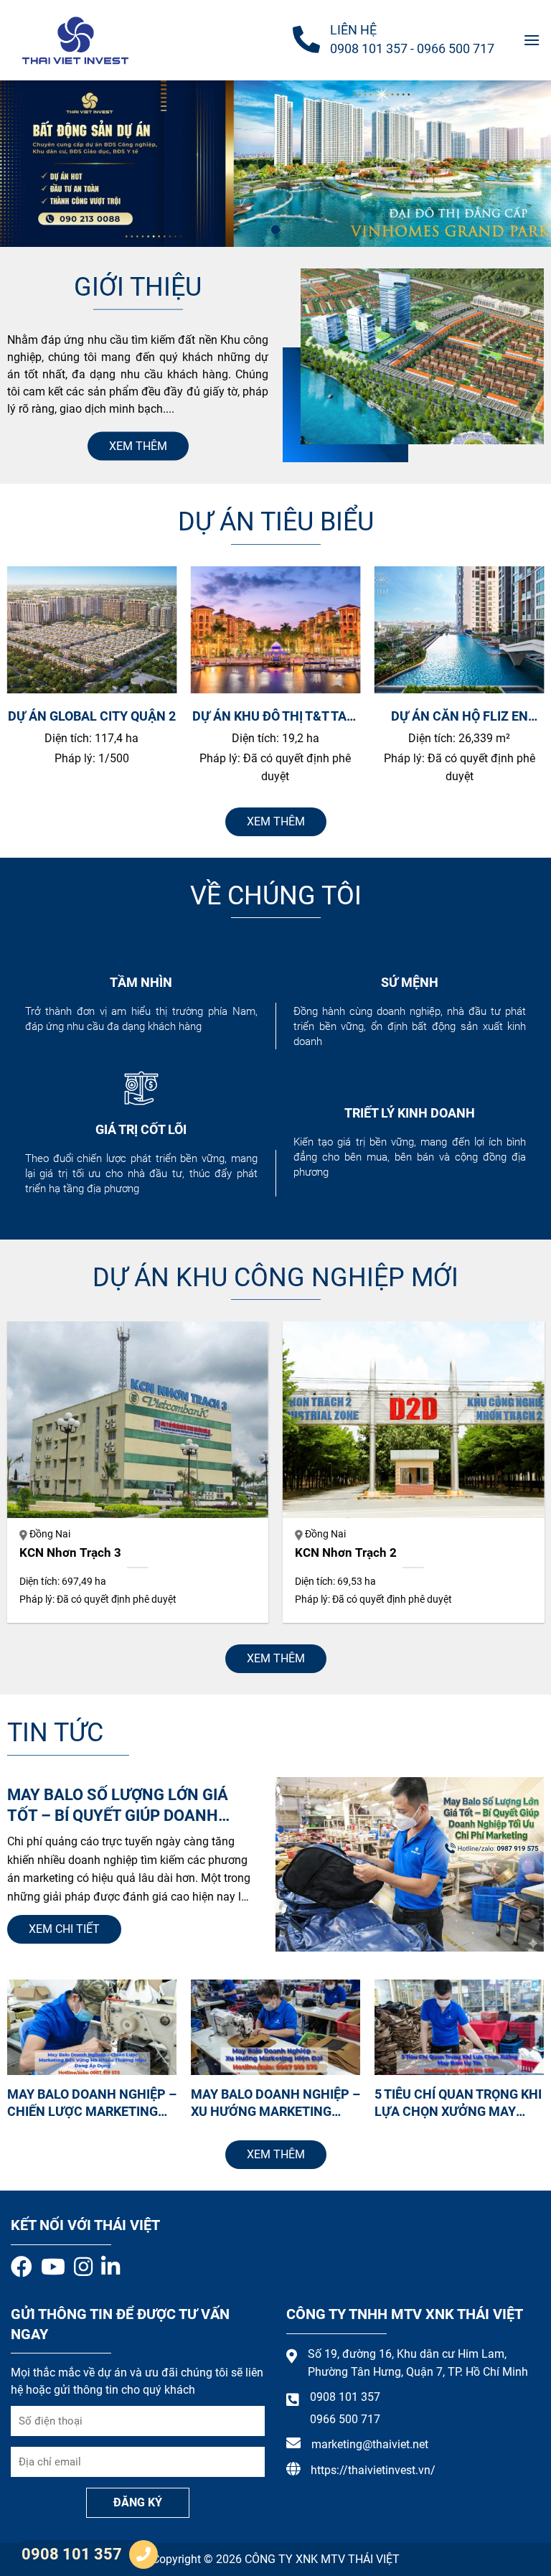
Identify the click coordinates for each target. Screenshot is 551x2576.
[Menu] (532, 40)
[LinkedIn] (110, 2267)
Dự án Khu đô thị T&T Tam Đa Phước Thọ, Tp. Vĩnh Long (103, 716)
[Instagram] (83, 2267)
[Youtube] (53, 2267)
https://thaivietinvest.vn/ (373, 2470)
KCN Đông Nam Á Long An (431, 1553)
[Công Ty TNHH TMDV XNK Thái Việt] (83, 40)
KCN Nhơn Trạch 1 (134, 1553)
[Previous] (37, 683)
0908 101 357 (369, 48)
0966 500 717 (456, 48)
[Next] (514, 683)
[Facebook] (22, 2267)
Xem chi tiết (64, 1929)
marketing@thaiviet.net (370, 2444)
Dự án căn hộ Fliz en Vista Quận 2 (287, 716)
